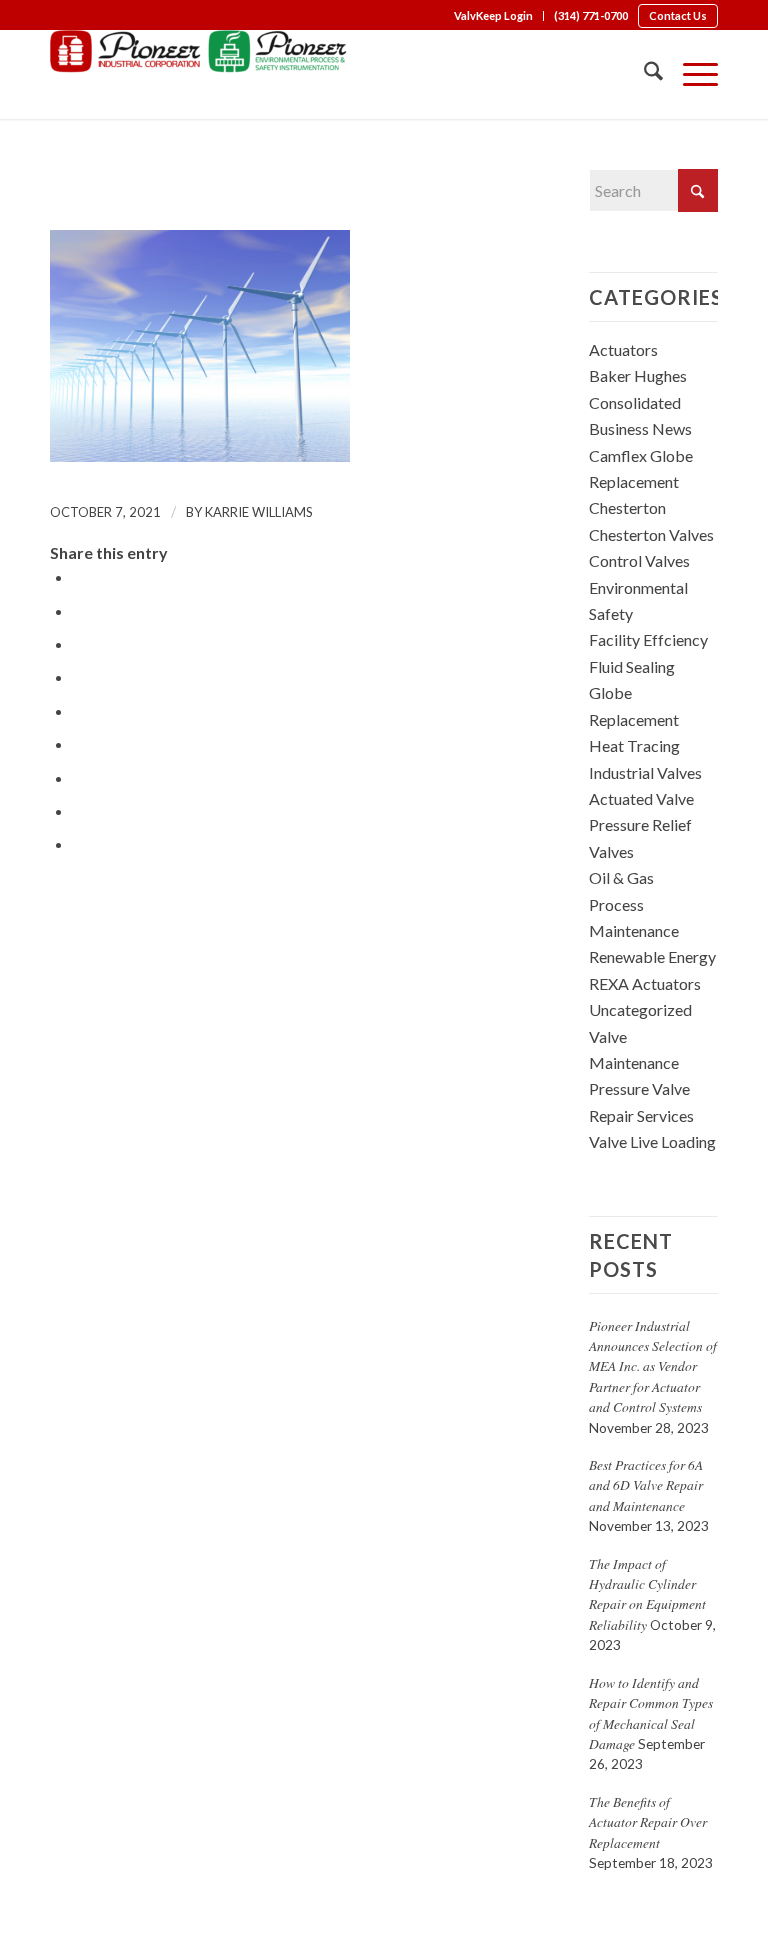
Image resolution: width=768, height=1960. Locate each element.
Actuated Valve (641, 798)
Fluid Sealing (632, 666)
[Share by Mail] (79, 843)
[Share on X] (79, 610)
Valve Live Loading (652, 1141)
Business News (640, 428)
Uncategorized (640, 1009)
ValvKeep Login (493, 15)
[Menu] (690, 74)
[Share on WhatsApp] (79, 643)
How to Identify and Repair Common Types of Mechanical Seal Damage (651, 1713)
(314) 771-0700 (591, 15)
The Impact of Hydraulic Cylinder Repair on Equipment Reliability (647, 1594)
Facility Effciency (648, 639)
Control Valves (639, 560)
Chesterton (627, 507)
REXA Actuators (645, 983)
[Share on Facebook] (79, 576)
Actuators (623, 349)
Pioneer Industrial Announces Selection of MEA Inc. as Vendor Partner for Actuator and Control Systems (653, 1366)
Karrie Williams (259, 512)
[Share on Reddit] (79, 810)
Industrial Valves (645, 772)
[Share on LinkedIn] (79, 710)
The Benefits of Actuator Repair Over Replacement (648, 1822)
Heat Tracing (634, 745)
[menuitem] (494, 16)
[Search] (643, 74)
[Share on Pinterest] (79, 676)
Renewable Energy (652, 956)
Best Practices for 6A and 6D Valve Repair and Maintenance (646, 1485)
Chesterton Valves (651, 534)
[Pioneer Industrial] (200, 74)
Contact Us (678, 15)
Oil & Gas (621, 877)
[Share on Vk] (79, 777)
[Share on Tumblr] (79, 743)
